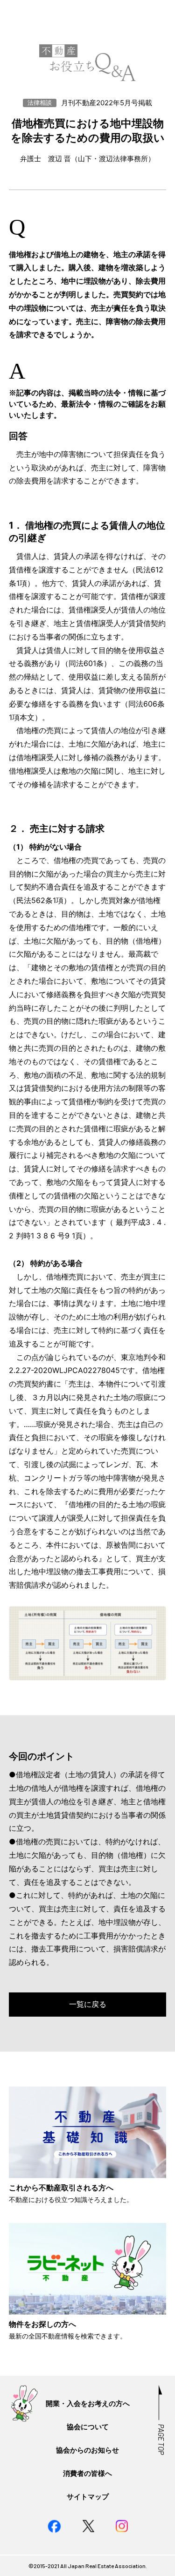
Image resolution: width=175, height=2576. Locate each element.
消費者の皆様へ (87, 2473)
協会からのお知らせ (87, 2450)
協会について (88, 2427)
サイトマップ (88, 2497)
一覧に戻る (88, 2004)
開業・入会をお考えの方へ (88, 2403)
